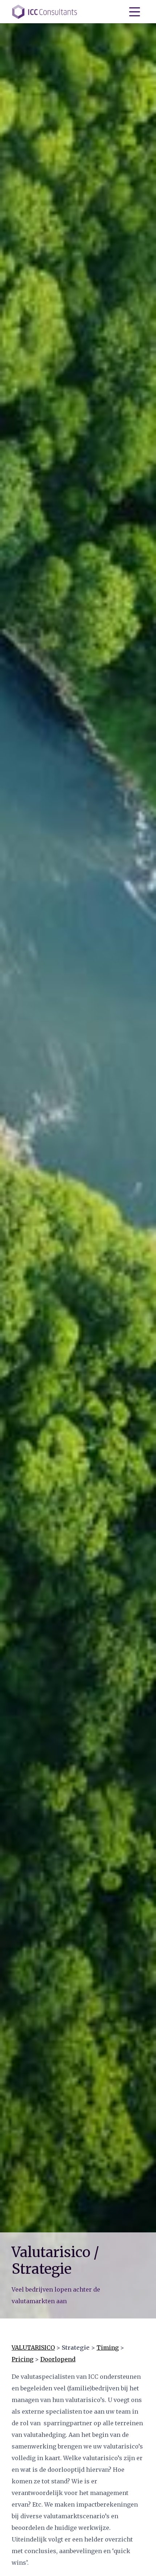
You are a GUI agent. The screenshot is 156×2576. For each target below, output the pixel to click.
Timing (108, 2348)
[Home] (45, 12)
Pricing (22, 2359)
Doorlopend (58, 2359)
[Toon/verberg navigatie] (135, 12)
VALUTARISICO (33, 2348)
